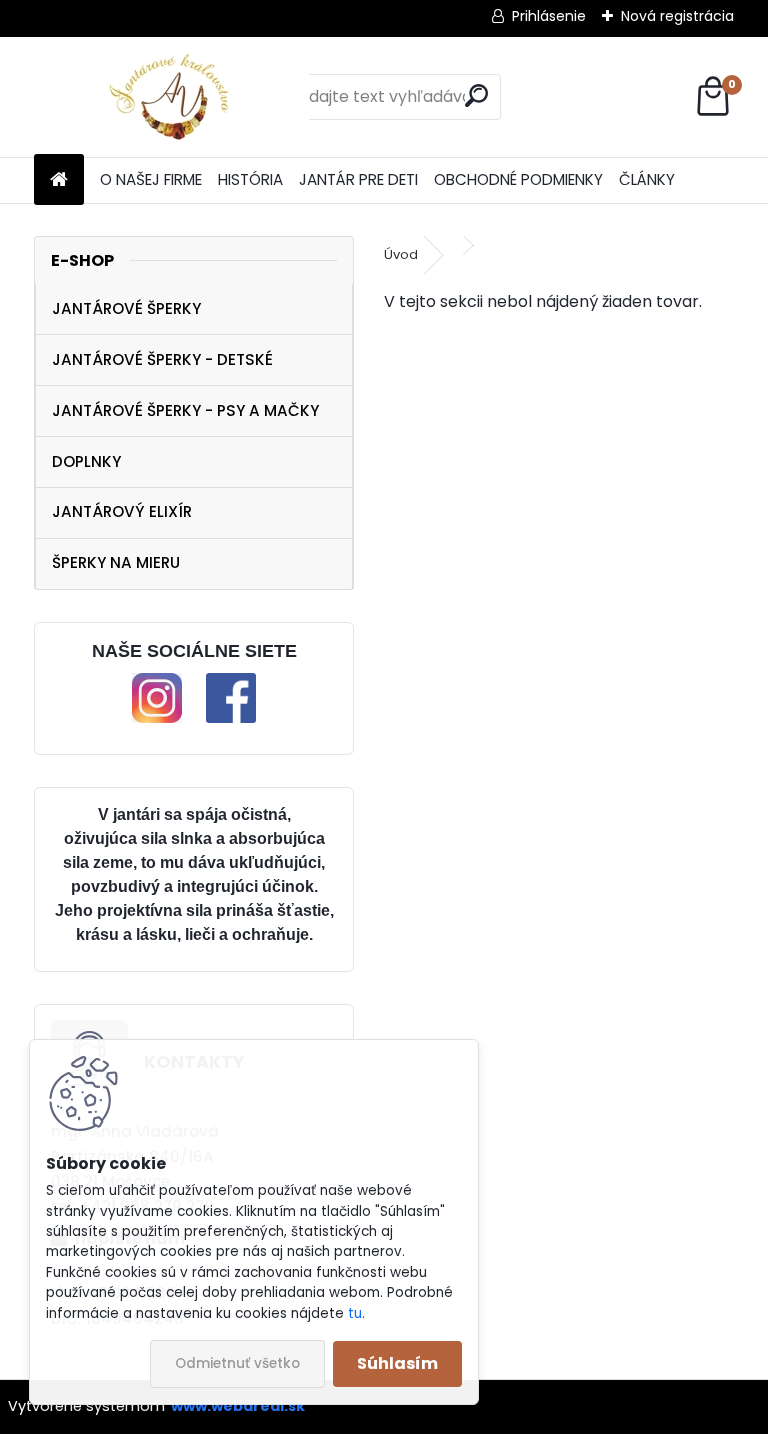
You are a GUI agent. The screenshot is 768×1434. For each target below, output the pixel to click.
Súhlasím (397, 1363)
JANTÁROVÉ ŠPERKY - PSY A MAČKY (185, 410)
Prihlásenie (549, 16)
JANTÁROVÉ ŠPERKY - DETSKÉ (162, 359)
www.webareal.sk (238, 1406)
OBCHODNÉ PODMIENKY (518, 179)
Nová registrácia (677, 16)
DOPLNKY (86, 461)
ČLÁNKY (647, 179)
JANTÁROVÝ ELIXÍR (122, 511)
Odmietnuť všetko (237, 1363)
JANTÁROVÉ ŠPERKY (126, 308)
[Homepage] (59, 180)
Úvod (401, 254)
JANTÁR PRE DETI (358, 179)
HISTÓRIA (250, 179)
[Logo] (171, 97)
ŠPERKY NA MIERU (116, 562)
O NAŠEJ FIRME (151, 179)
